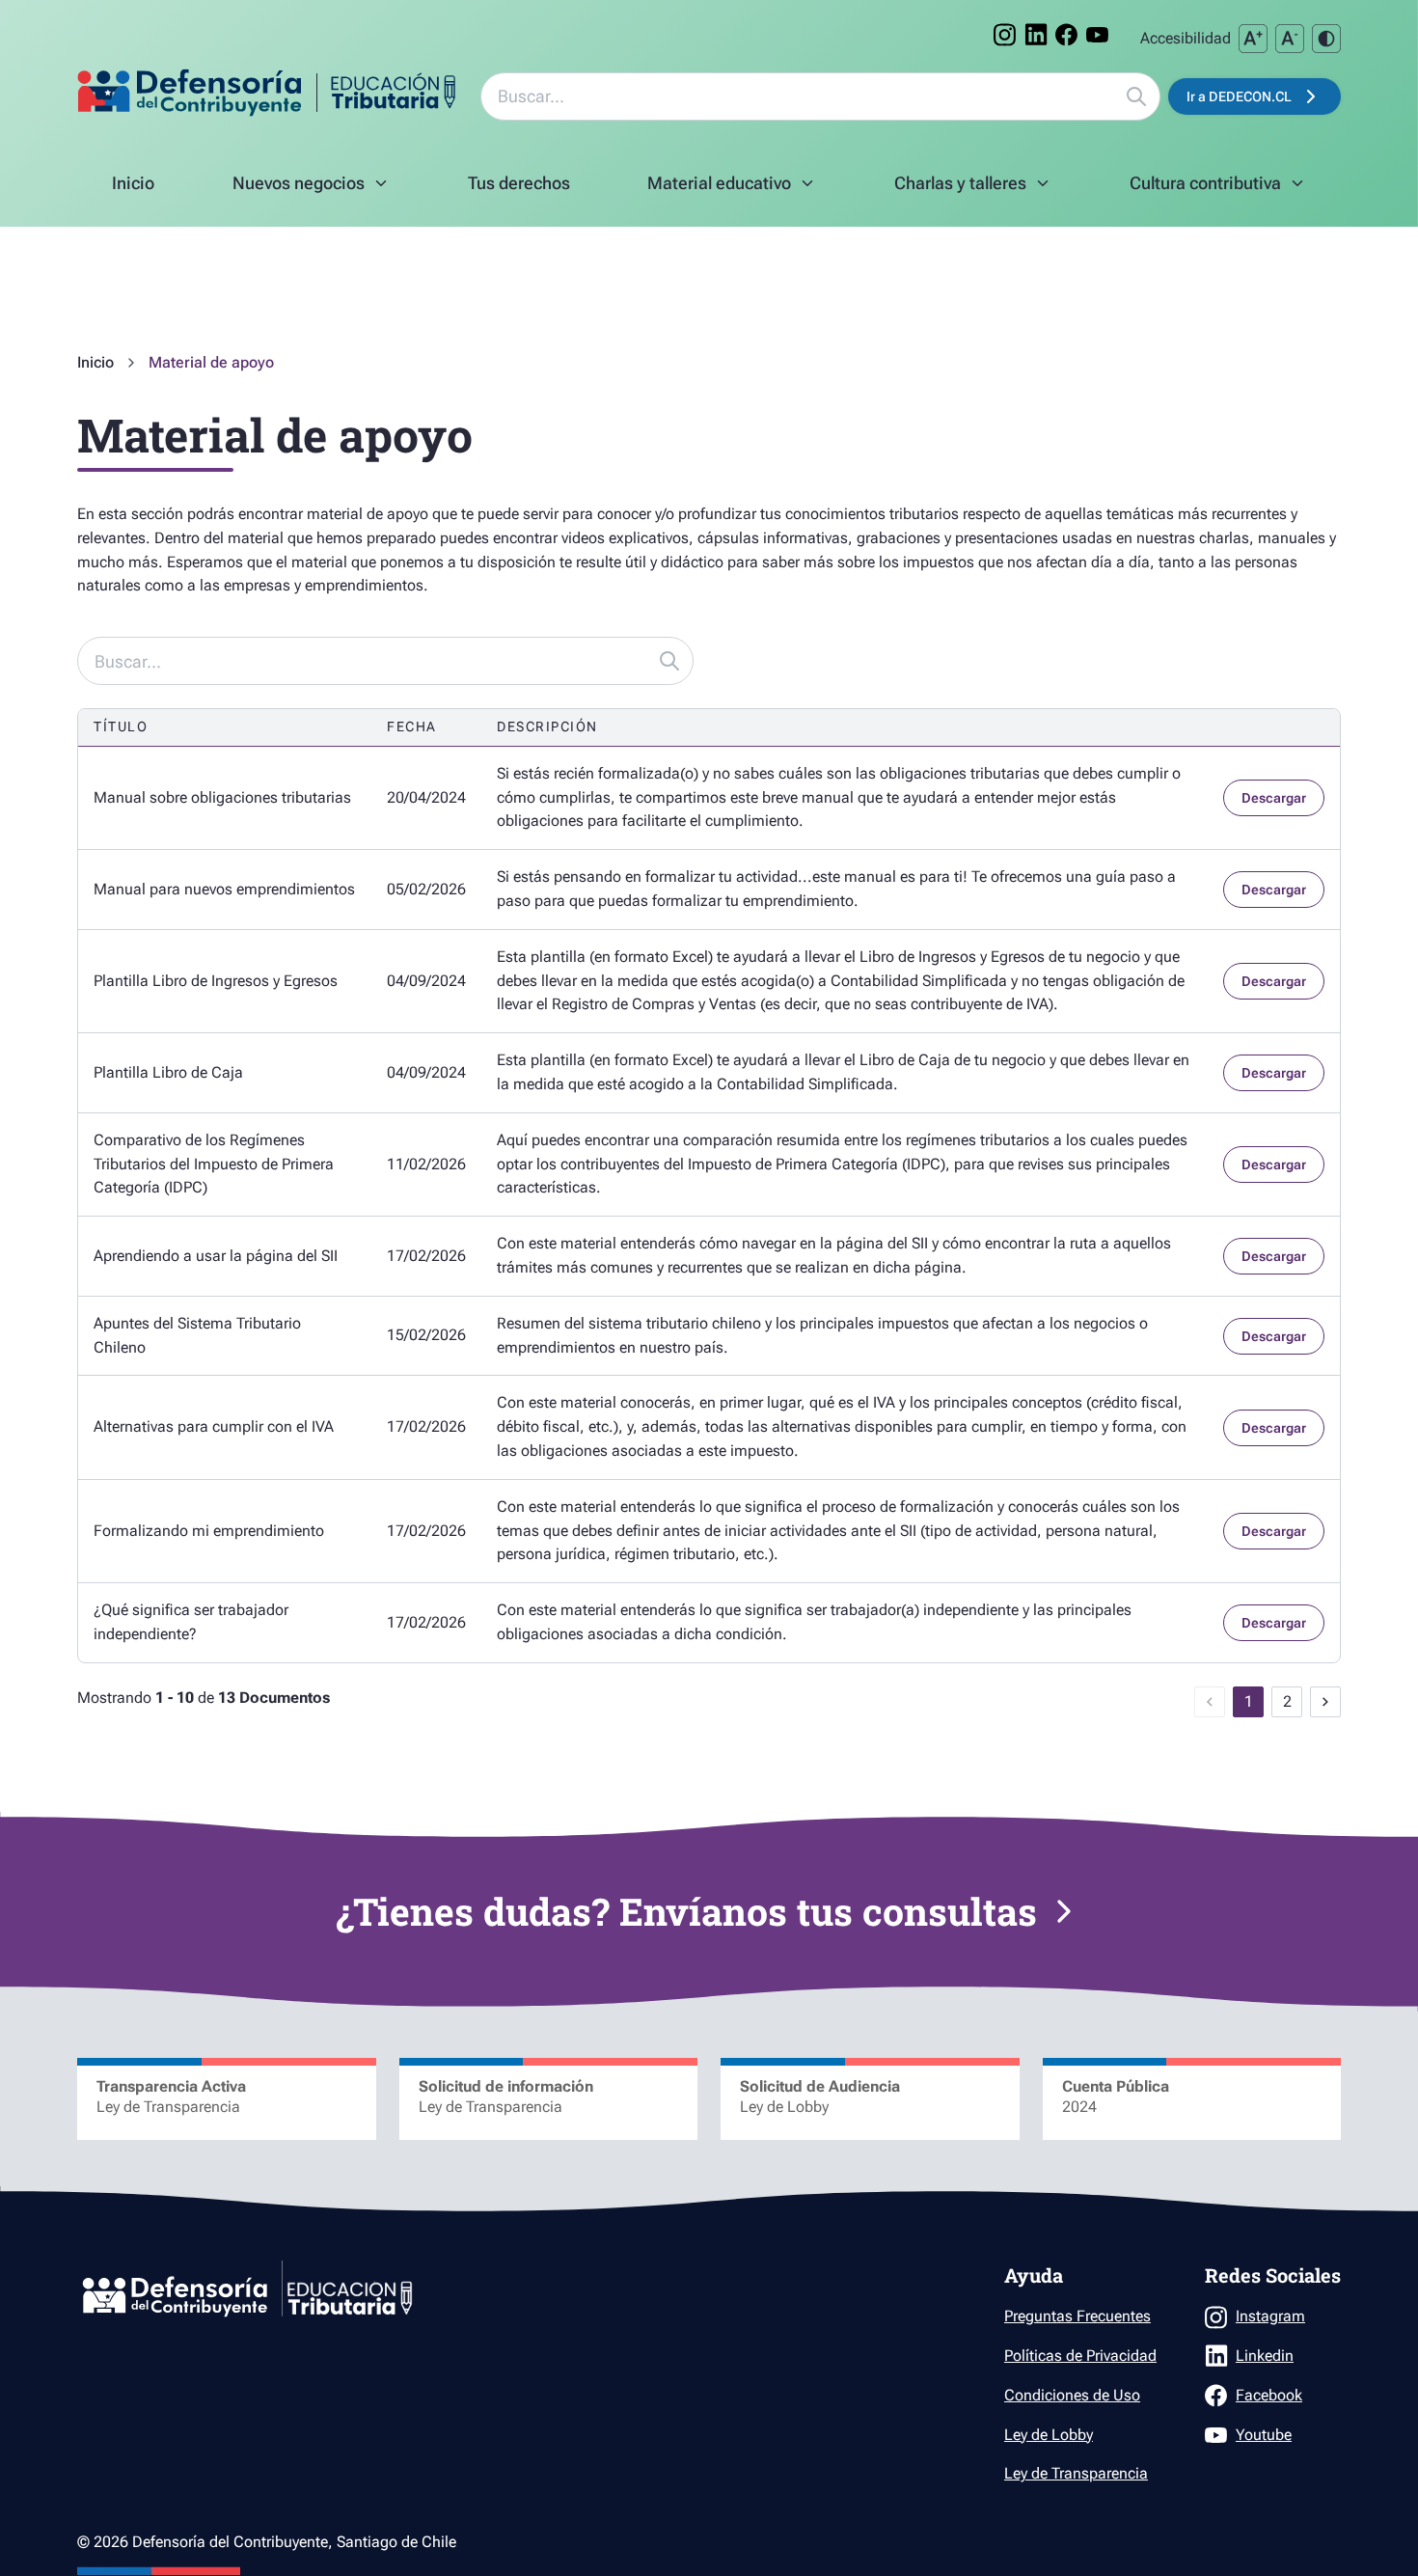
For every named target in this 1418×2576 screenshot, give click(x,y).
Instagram (1270, 2316)
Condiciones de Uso (1072, 2395)
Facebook (1269, 2395)
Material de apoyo (211, 363)
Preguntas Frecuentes (1077, 2316)
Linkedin (1265, 2356)
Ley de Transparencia (1076, 2473)
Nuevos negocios (315, 189)
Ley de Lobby (1049, 2435)
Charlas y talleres (973, 189)
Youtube (1264, 2435)
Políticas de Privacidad (1080, 2356)
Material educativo (726, 189)
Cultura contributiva (1218, 189)
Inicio (95, 363)
